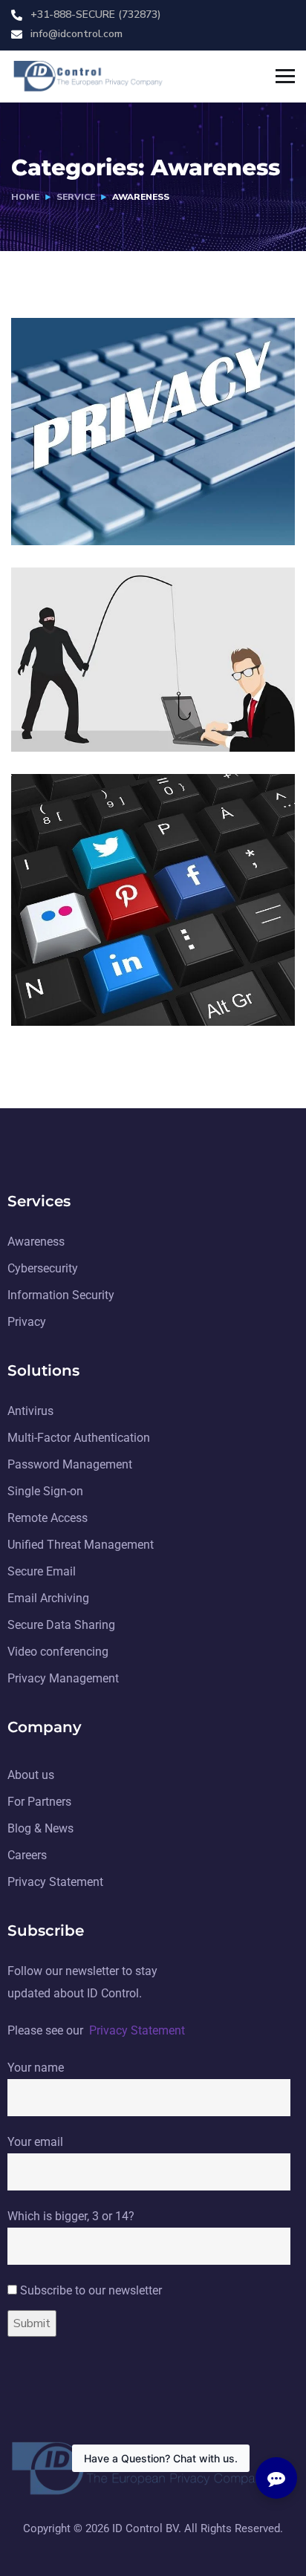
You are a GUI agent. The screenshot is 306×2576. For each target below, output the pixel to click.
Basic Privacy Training (120, 492)
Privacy (123, 514)
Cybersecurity (141, 704)
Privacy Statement (137, 2030)
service (76, 197)
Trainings (69, 682)
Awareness (64, 514)
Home (25, 197)
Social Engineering (107, 973)
